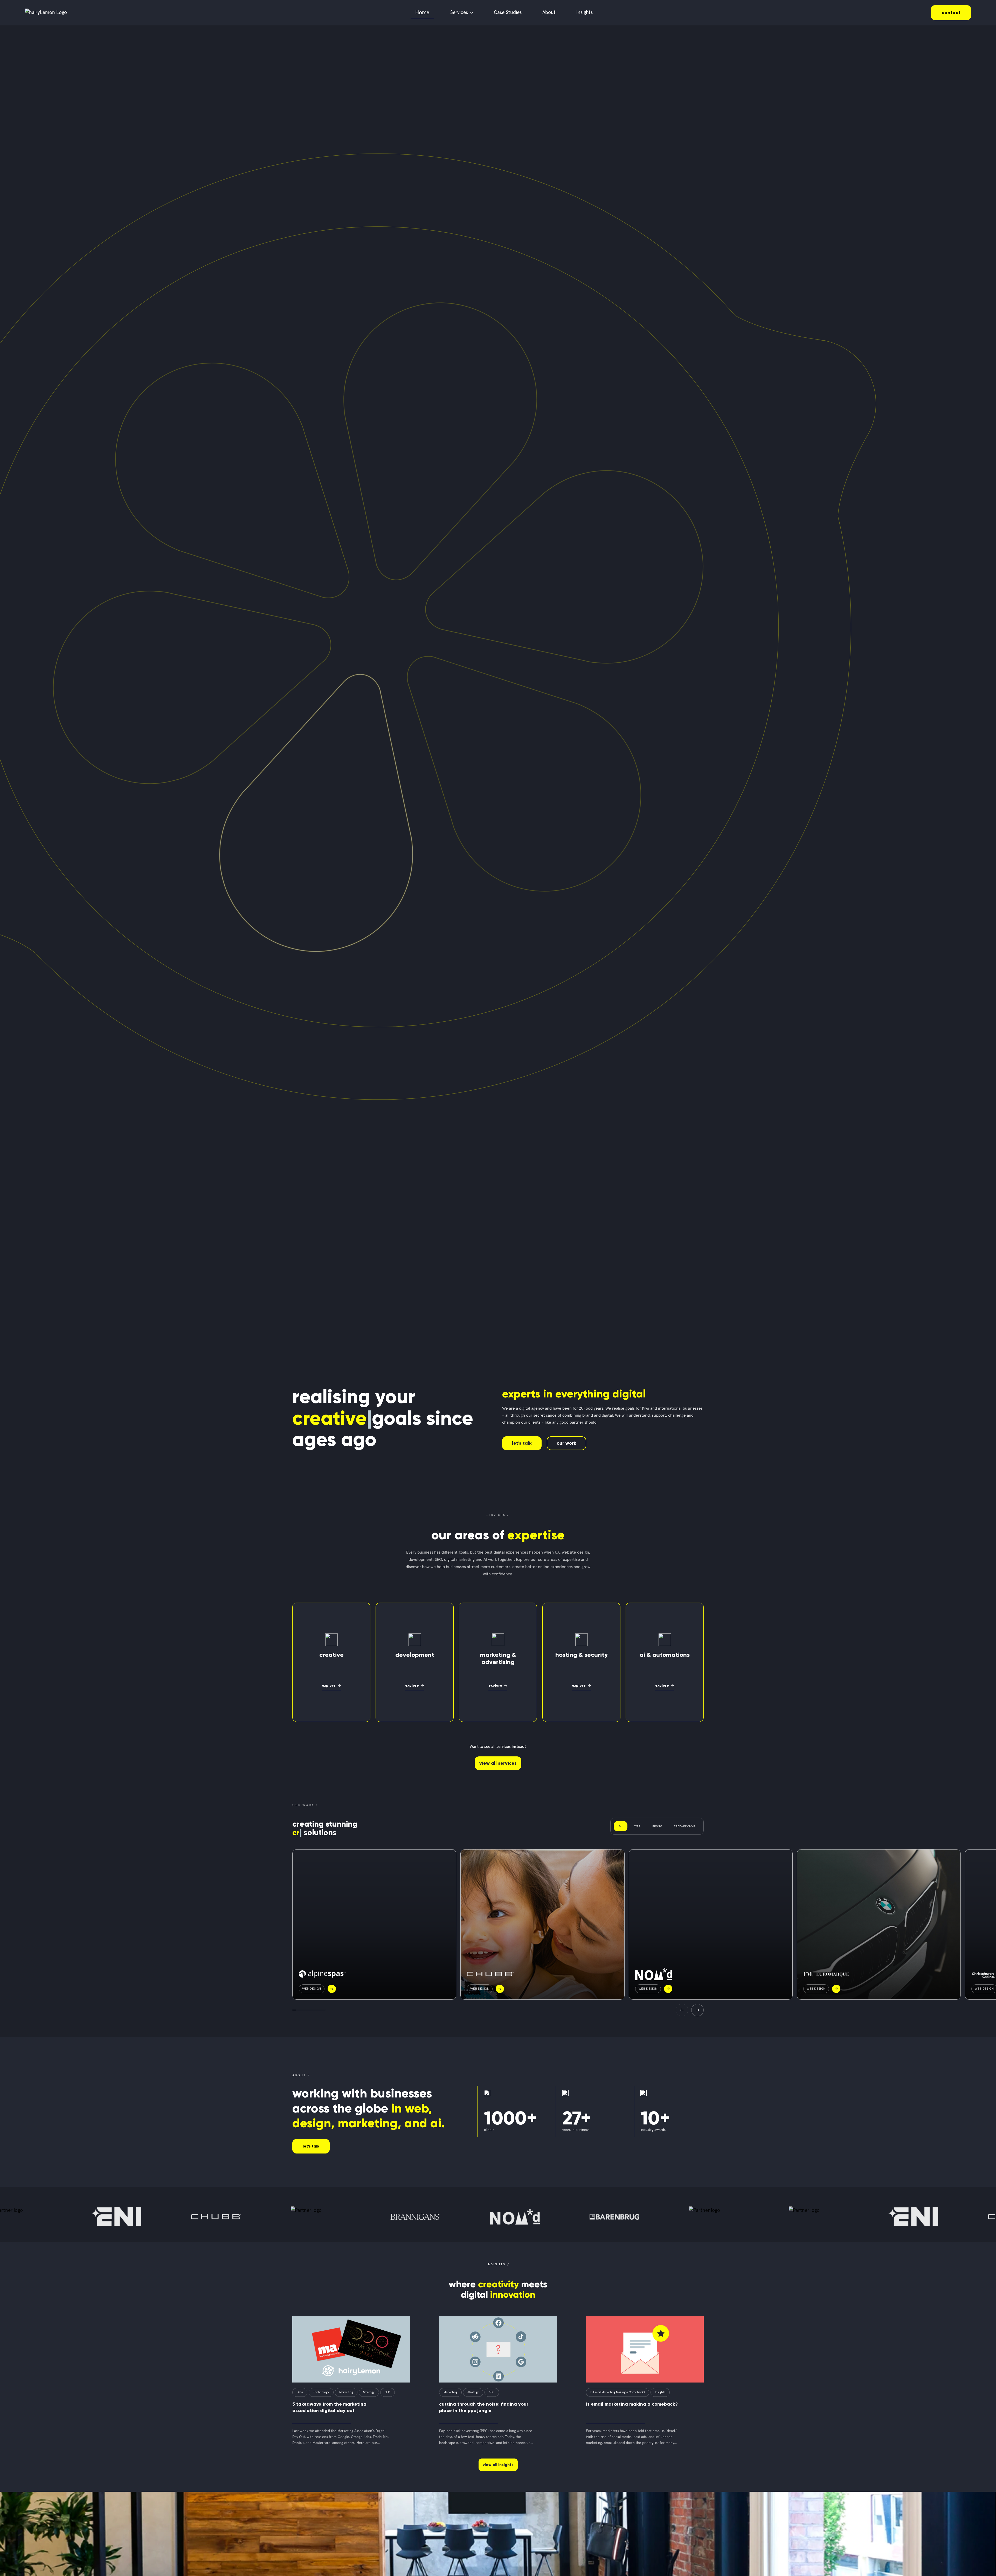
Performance (684, 1826)
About (549, 13)
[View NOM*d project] (711, 1924)
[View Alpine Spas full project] (374, 1924)
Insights (585, 13)
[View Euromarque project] (879, 1924)
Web (637, 1826)
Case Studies (508, 13)
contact (951, 13)
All (621, 1826)
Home (422, 13)
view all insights (498, 2465)
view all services (498, 1763)
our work (566, 1443)
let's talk (522, 1443)
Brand (657, 1826)
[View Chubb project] (542, 1924)
